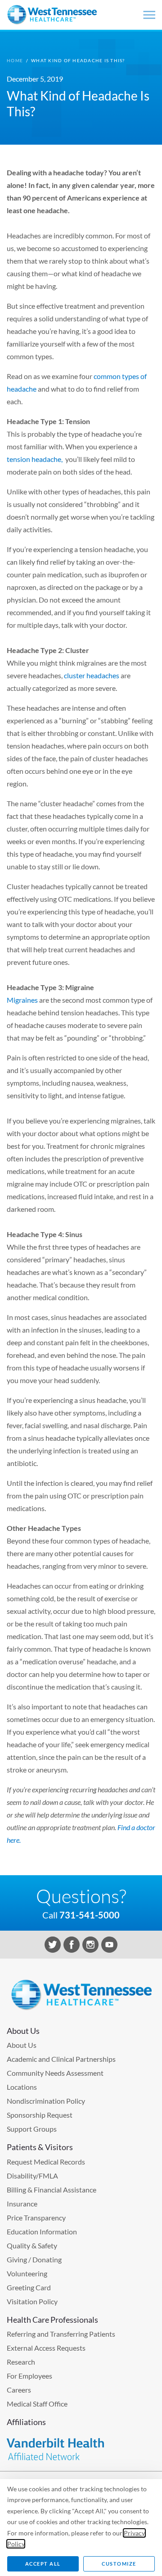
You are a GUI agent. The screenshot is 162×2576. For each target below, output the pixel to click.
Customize (119, 2564)
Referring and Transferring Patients (61, 2334)
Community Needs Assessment (55, 2073)
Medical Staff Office (37, 2404)
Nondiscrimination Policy (46, 2101)
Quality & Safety (32, 2245)
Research (21, 2362)
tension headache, (35, 459)
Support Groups (32, 2129)
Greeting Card (29, 2287)
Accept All (43, 2564)
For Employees (29, 2376)
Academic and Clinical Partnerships (61, 2059)
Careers (19, 2390)
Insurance (22, 2204)
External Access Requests (46, 2348)
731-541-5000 (90, 1915)
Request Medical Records (46, 2162)
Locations (22, 2087)
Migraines (22, 1000)
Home (15, 60)
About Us (22, 2045)
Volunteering (27, 2273)
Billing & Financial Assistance (52, 2190)
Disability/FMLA (32, 2176)
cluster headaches (92, 675)
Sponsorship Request (40, 2115)
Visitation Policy (32, 2301)
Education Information (42, 2231)
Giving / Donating (34, 2259)
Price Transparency (36, 2217)
